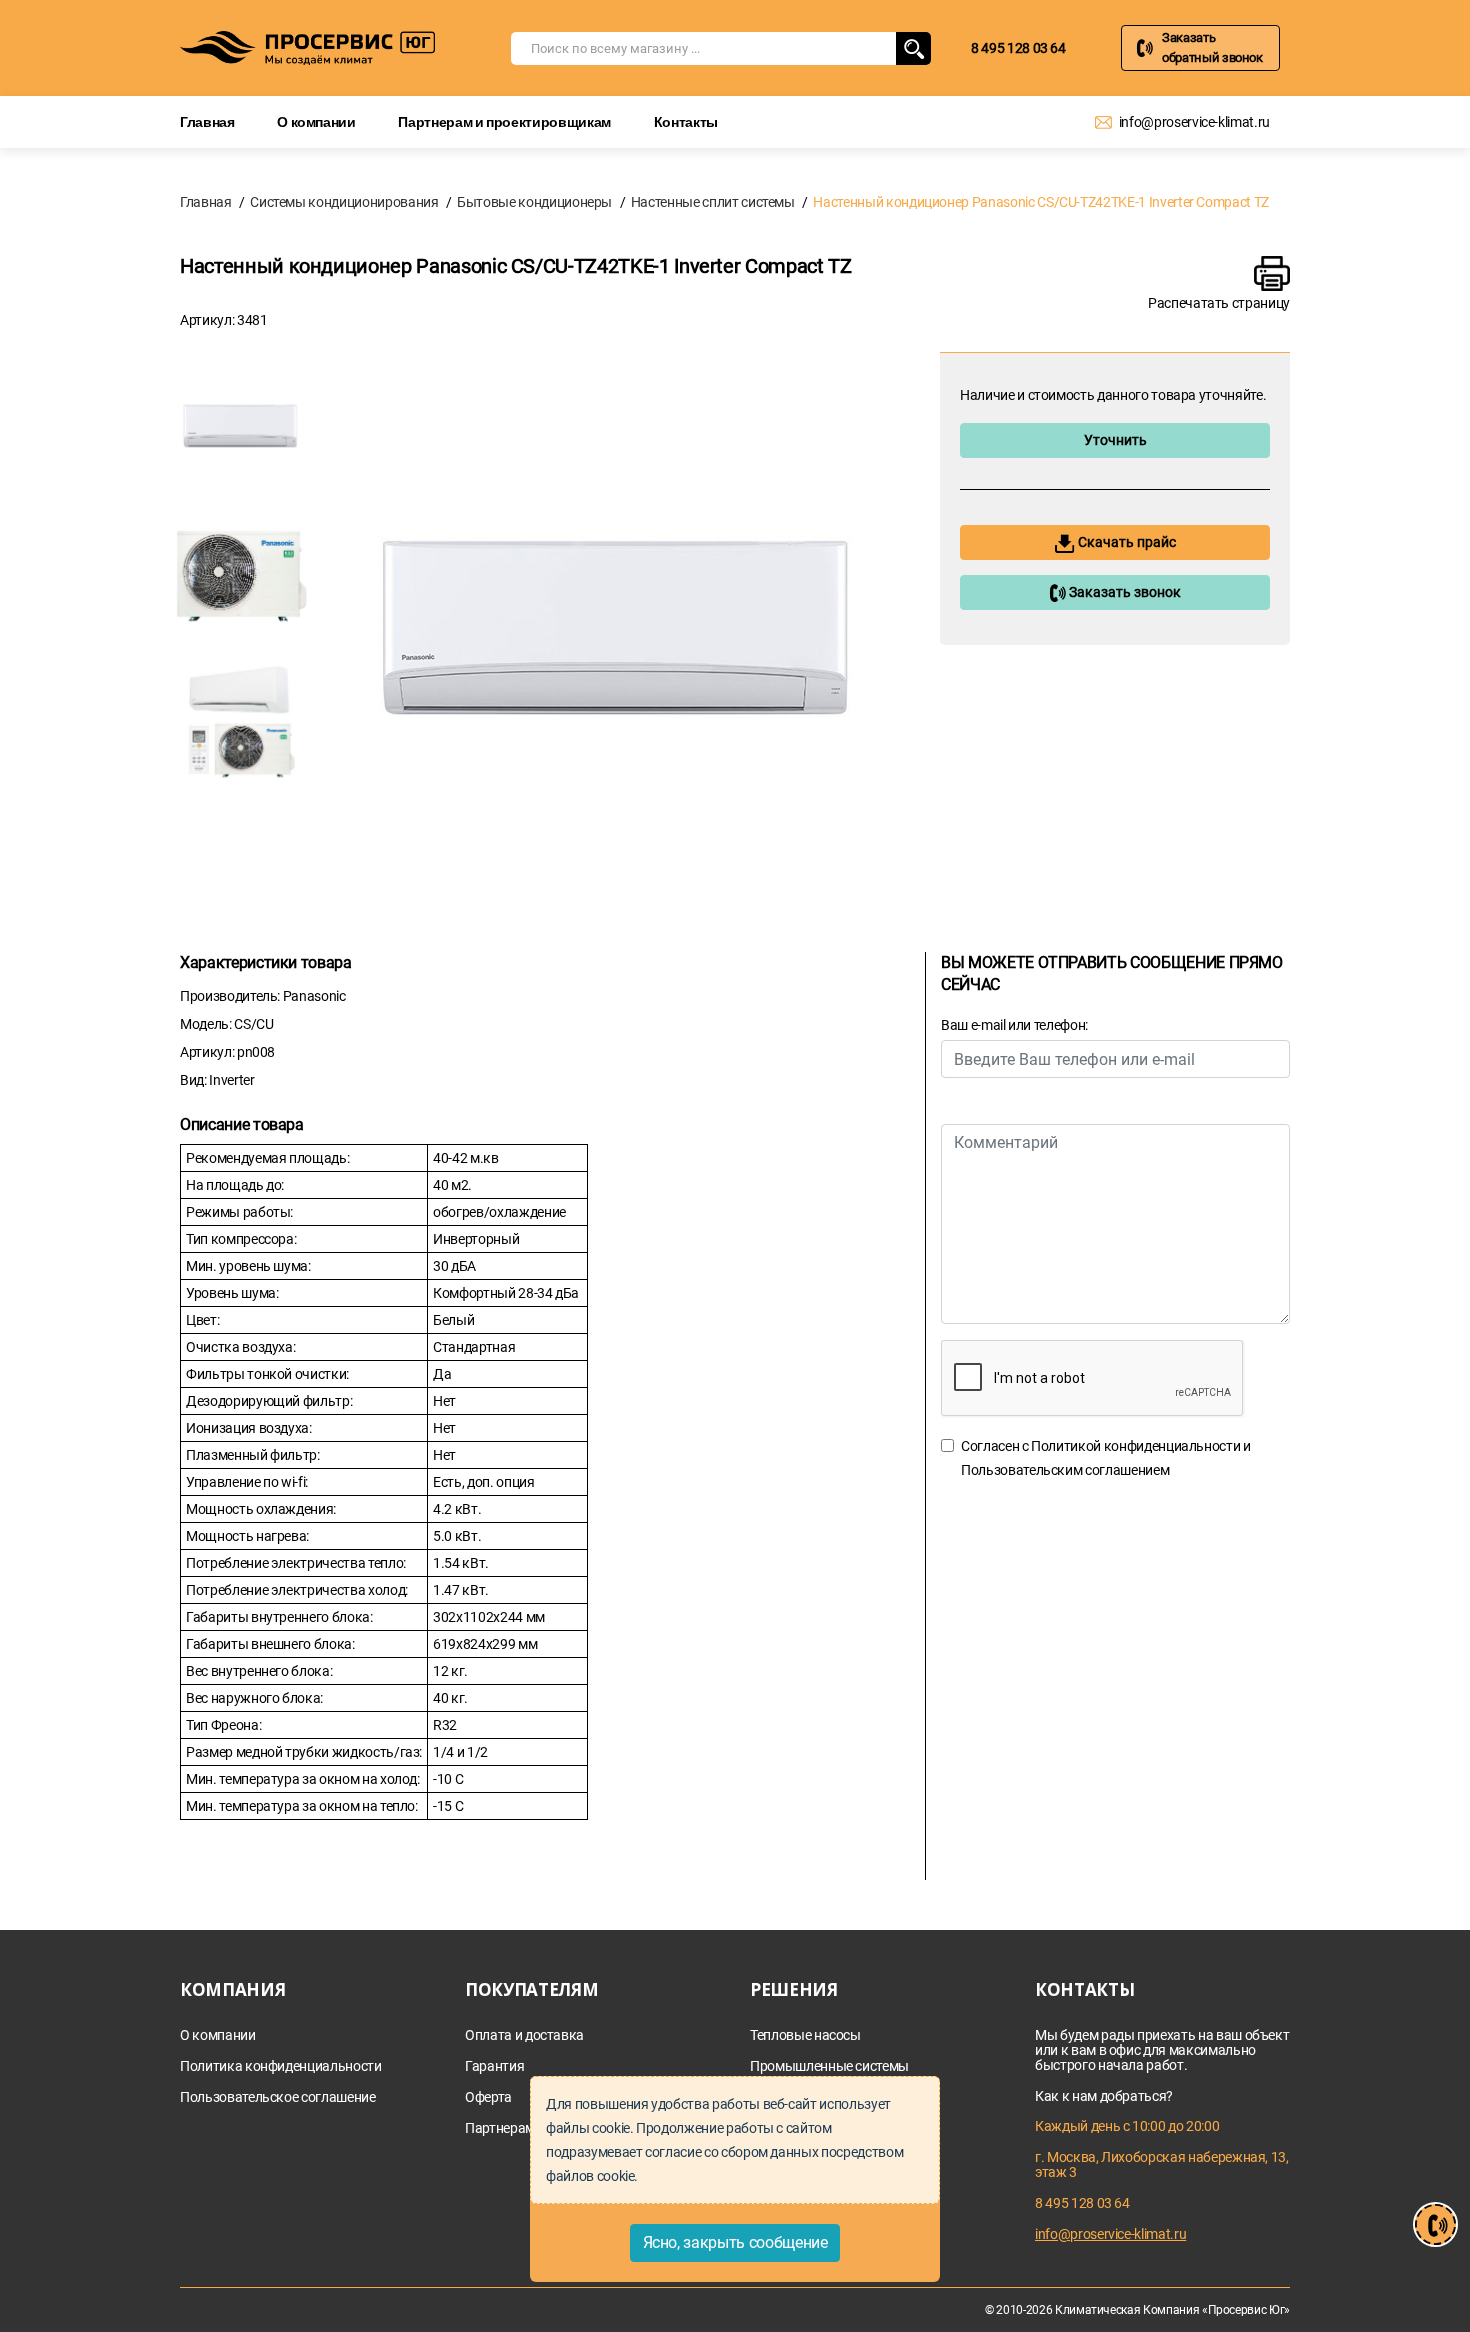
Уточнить (1115, 440)
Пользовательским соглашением (1065, 1470)
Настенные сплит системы (713, 202)
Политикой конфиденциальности (1135, 1446)
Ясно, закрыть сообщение (735, 2242)
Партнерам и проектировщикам (504, 121)
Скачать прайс (1125, 542)
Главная (207, 121)
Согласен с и (1106, 1458)
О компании (316, 121)
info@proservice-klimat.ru (1194, 122)
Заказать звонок (1123, 592)
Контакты (686, 121)
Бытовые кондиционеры (534, 202)
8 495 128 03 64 (1018, 48)
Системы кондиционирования (344, 202)
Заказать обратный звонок (1212, 47)
